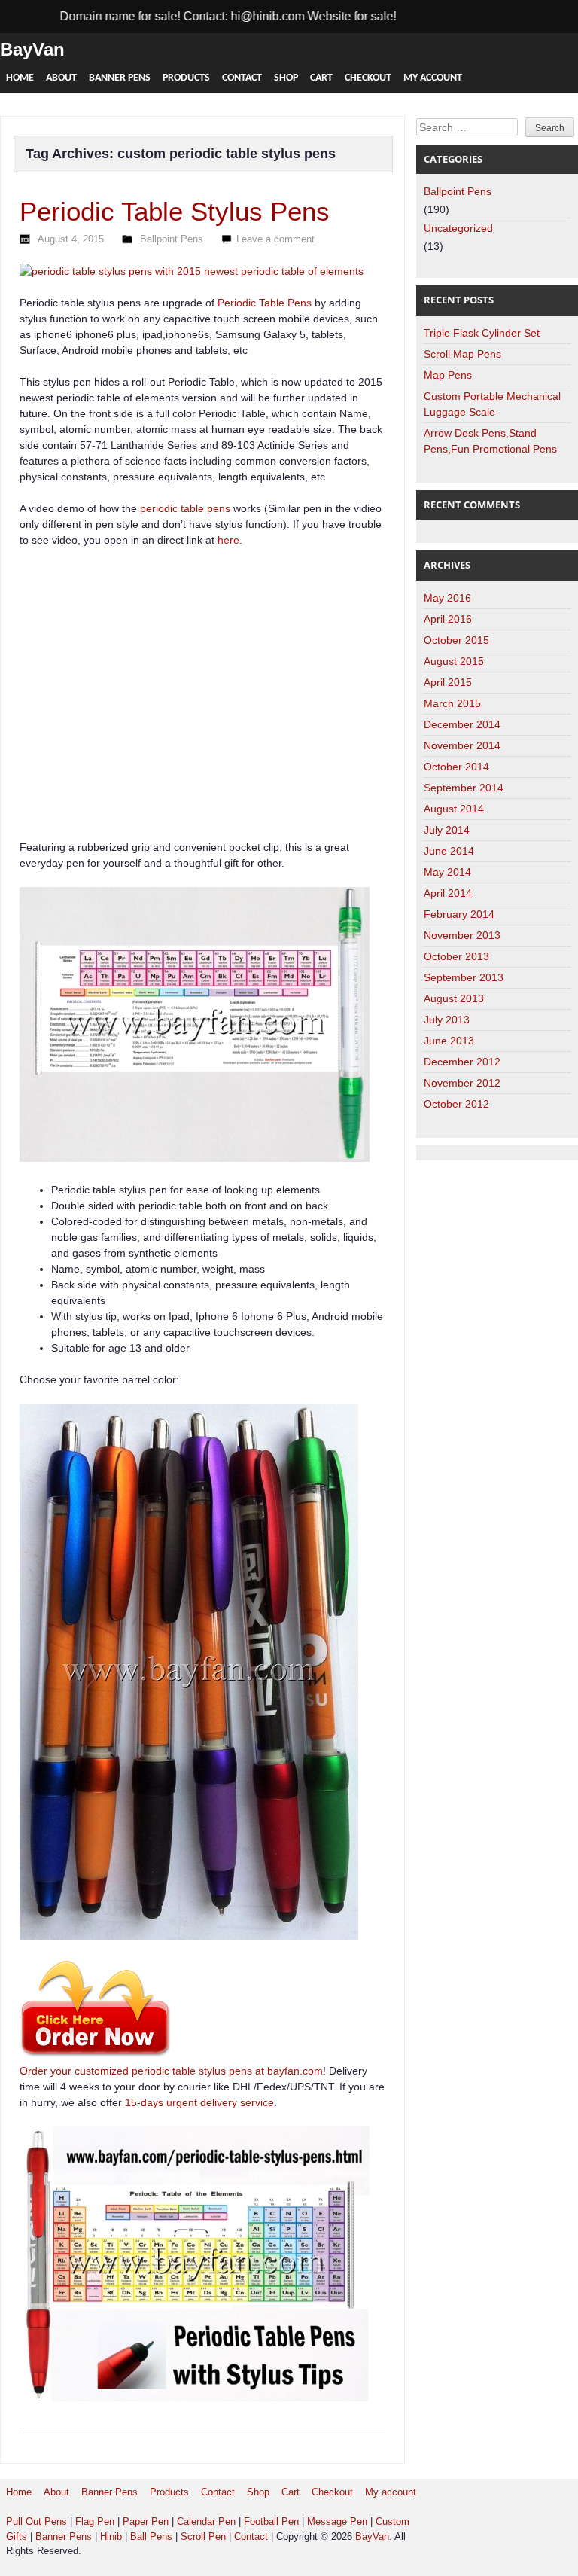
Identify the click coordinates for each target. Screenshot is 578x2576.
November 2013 (462, 935)
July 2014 (447, 830)
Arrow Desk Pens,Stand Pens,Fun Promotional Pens (490, 441)
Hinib (111, 2536)
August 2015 (454, 661)
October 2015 (456, 640)
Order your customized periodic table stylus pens (136, 2071)
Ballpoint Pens (172, 239)
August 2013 (454, 998)
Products (186, 78)
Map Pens (448, 375)
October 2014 (456, 767)
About (61, 78)
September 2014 (464, 788)
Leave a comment (275, 239)
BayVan (32, 49)
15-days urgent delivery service (199, 2102)
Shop (286, 78)
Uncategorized (458, 228)
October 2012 (456, 1104)
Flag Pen (95, 2521)
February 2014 (459, 914)
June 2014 (449, 851)
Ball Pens (153, 2536)
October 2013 (456, 956)
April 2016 (448, 619)
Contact (242, 78)
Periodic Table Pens (265, 303)
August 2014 (454, 809)
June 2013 (449, 1041)
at (260, 2071)
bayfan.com (295, 2071)
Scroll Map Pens (462, 354)
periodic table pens (185, 508)
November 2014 (462, 745)
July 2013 (447, 1020)
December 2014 (462, 724)
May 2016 (447, 598)
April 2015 (448, 682)
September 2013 (464, 977)
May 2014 (447, 872)
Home (20, 78)
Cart (321, 78)
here (228, 540)
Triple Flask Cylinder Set (482, 333)
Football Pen (273, 2521)
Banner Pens (120, 78)
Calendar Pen (206, 2521)
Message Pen (337, 2521)
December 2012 (462, 1062)
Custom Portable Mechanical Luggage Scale (492, 404)
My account (433, 78)
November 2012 (462, 1083)
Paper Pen (146, 2521)
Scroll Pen (203, 2536)
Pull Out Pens (37, 2521)
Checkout (368, 78)
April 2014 (448, 893)
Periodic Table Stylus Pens (175, 211)
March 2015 (452, 703)
